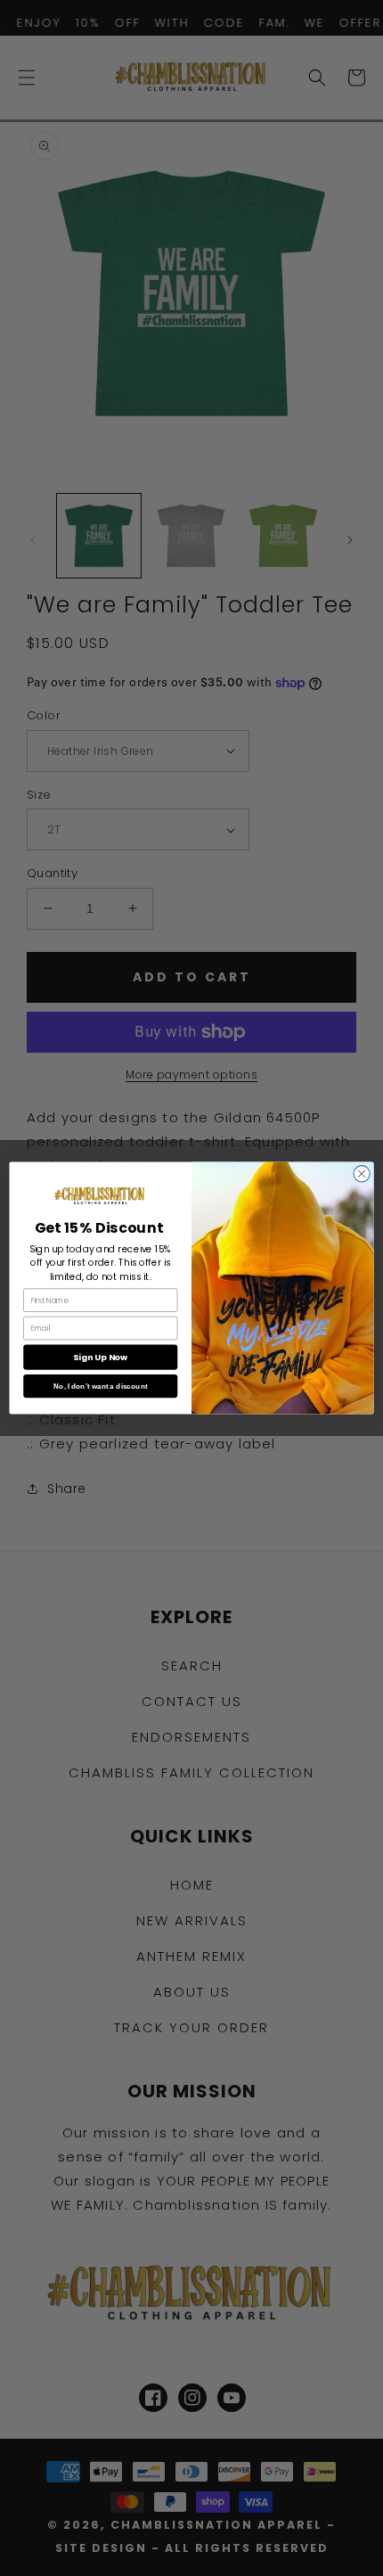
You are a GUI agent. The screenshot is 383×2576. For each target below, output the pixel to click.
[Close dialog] (362, 1174)
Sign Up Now (100, 1357)
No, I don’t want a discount (100, 1386)
